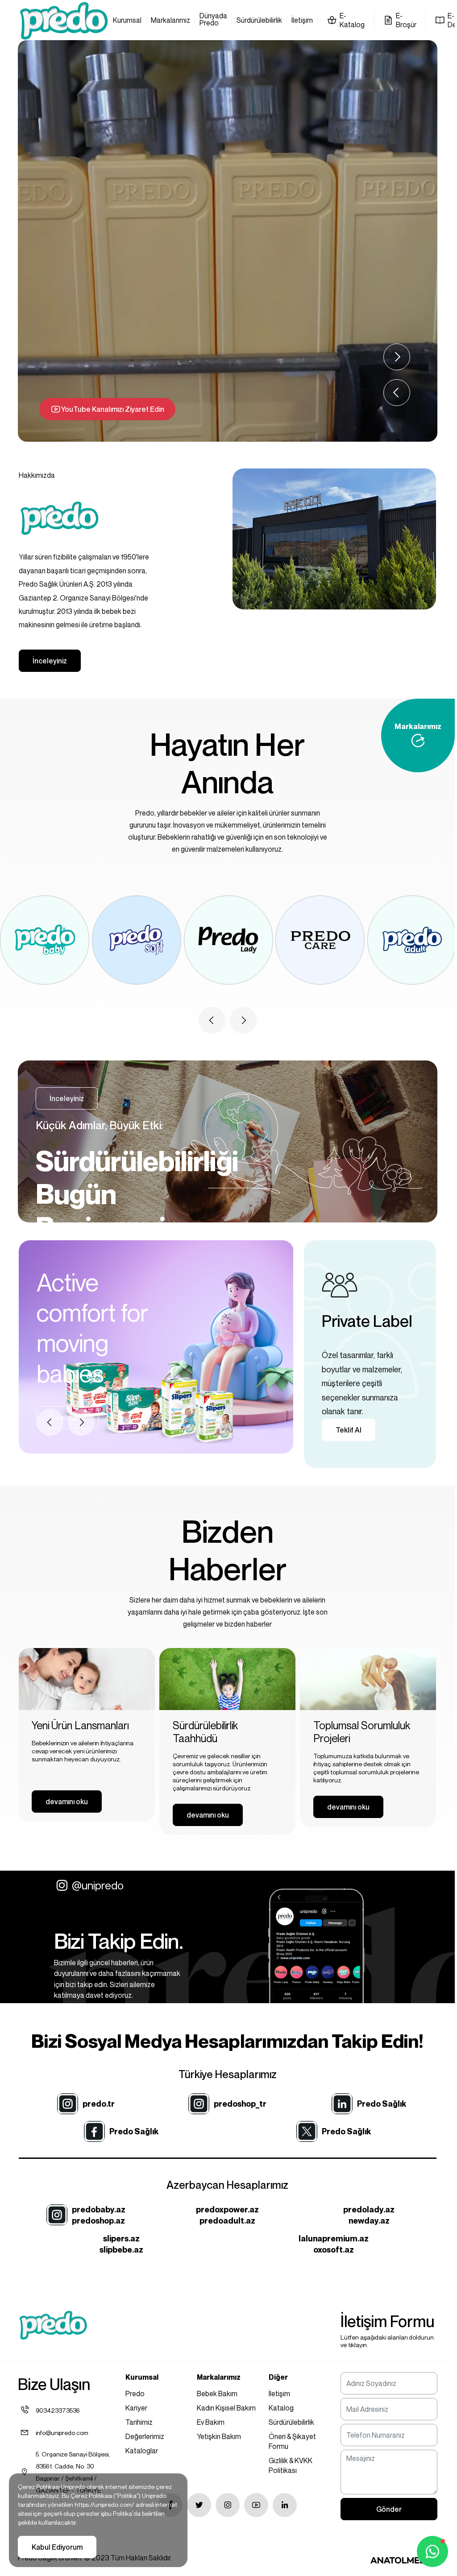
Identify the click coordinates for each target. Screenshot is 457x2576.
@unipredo (98, 1885)
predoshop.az (98, 2221)
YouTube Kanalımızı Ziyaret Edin (113, 409)
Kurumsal (127, 21)
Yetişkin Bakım (219, 2436)
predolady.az (369, 2209)
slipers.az (121, 2238)
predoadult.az (227, 2221)
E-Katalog (352, 20)
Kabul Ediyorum (57, 2547)
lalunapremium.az (334, 2238)
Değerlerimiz (145, 2436)
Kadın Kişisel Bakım (226, 2408)
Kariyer (136, 2408)
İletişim (302, 21)
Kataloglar (142, 2451)
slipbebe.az (121, 2250)
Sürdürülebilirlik (259, 21)
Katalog (281, 2408)
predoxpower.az (227, 2209)
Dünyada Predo (213, 20)
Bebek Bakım (217, 2394)
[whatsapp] (432, 2551)
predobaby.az (99, 2209)
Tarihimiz (139, 2422)
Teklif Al (349, 1430)
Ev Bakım (211, 2422)
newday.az (369, 2221)
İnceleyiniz (50, 661)
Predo (135, 2394)
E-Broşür (406, 20)
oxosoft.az (334, 2250)
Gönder (389, 2509)
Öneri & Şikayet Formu (292, 2441)
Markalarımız (170, 21)
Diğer (278, 2377)
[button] (397, 393)
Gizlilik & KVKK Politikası (291, 2465)
